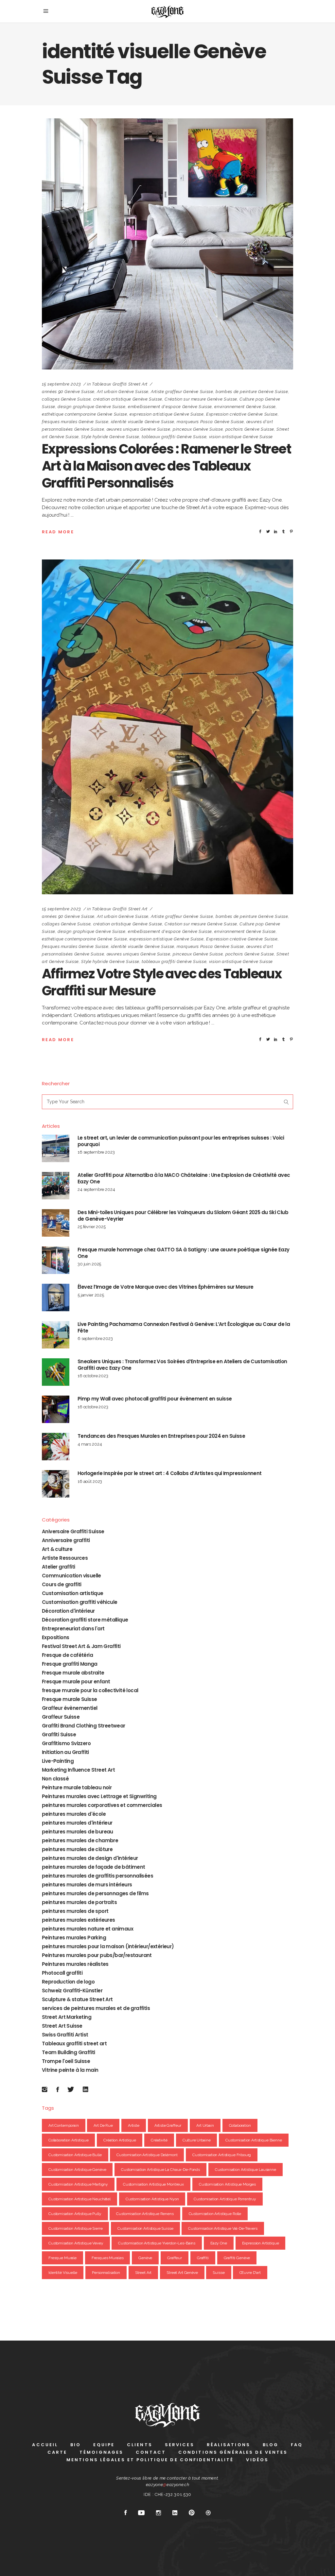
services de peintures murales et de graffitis (96, 2008)
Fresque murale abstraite (73, 1673)
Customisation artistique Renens (145, 2214)
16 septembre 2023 (96, 1152)
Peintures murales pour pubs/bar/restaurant (97, 1955)
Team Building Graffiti (69, 2052)
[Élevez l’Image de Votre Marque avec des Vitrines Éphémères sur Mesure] (56, 1297)
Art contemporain (64, 2125)
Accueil (45, 2445)
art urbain (205, 2125)
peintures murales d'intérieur (77, 1823)
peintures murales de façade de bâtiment (94, 1867)
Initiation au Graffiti (65, 1752)
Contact (151, 2452)
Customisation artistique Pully (75, 2214)
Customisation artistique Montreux (153, 2184)
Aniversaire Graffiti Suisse (73, 1531)
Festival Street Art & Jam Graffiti (81, 1646)
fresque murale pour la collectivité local (90, 1690)
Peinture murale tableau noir (77, 1787)
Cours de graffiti (62, 1584)
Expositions (55, 1637)
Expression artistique (261, 2243)
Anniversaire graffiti (66, 1540)
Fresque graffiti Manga (70, 1664)
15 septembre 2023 (62, 384)
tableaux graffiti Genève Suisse (174, 437)
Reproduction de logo (68, 1982)
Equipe (104, 2445)
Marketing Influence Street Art (78, 1770)
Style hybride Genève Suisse (110, 437)
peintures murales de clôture (77, 1849)
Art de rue (103, 2125)
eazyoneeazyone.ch (168, 2485)
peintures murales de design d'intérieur (90, 1858)
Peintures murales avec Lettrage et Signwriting (99, 1796)
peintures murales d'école (74, 1814)
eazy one (219, 2243)
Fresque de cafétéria (67, 1655)
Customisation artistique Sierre (75, 2228)
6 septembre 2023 (95, 1339)
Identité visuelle (63, 2273)
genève (145, 2258)
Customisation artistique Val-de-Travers (223, 2228)
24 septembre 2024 (96, 1189)
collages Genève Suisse (66, 399)
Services (180, 2445)
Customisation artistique (73, 1593)
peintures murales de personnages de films (95, 1893)
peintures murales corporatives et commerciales (102, 1805)
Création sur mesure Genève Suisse (201, 399)
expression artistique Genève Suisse (167, 414)
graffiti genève (237, 2258)
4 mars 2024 (90, 1444)
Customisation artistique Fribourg (222, 2155)
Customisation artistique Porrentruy (225, 2199)
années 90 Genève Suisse (68, 392)
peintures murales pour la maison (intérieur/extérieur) (108, 1946)
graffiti (203, 2258)
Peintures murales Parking (74, 1938)
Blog (271, 2445)
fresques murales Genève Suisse (75, 422)
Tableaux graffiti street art (120, 384)
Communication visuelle (71, 1576)
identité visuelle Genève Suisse (143, 422)
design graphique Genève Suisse (92, 407)
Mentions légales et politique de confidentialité (150, 2460)
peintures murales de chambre (80, 1840)
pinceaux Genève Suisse (198, 429)
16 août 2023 (90, 1481)
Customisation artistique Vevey (76, 2243)
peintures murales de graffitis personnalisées (97, 1876)
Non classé (55, 1779)
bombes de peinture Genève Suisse (252, 392)
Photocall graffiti (62, 1973)
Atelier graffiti (58, 1567)
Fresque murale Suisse (69, 1699)
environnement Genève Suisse (245, 407)
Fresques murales (108, 2258)
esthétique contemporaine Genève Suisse (85, 414)
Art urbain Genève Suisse (123, 392)
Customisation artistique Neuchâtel (79, 2199)
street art (143, 2273)
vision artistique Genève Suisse (241, 437)
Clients (140, 2445)
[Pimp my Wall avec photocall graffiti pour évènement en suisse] (56, 1409)
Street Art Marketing (67, 2017)
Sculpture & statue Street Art (77, 1999)
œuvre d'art (250, 2273)
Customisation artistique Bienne (254, 2140)
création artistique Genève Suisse (128, 399)
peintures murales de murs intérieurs (87, 1885)
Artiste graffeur (168, 2125)
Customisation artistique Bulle (75, 2155)
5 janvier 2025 (91, 1295)
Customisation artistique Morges (227, 2184)
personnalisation (106, 2273)
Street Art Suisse (62, 2026)
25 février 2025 (92, 1227)
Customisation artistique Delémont (147, 2155)
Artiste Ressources (65, 1558)
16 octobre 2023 (93, 1376)
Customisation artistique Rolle (215, 2214)
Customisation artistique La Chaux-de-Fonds (160, 2170)
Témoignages (101, 2452)
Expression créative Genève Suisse (242, 414)
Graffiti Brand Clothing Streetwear (84, 1726)
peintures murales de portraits (79, 1902)
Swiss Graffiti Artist (65, 2035)
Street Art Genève (182, 2273)
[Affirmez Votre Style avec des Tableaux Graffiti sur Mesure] (167, 727)
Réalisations (229, 2445)
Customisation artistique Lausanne (246, 2170)
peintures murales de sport (75, 1911)
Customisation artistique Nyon (152, 2199)
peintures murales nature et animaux (88, 1929)
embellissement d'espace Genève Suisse (170, 407)
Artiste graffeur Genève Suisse (182, 392)
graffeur (175, 2258)
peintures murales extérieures (79, 1920)
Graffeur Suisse (61, 1717)
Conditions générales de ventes (233, 2452)
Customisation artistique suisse (145, 2228)
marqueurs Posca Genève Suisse (210, 422)
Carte (57, 2452)
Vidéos (257, 2460)
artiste (134, 2125)
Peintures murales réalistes (75, 1964)
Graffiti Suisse (59, 1735)
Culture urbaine (197, 2140)
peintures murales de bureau (78, 1832)
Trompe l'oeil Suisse (66, 2061)
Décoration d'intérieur (68, 1611)
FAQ (297, 2445)
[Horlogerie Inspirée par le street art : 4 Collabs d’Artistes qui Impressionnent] (56, 1484)
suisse (219, 2273)
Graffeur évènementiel (70, 1708)
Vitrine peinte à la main (70, 2070)
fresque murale (62, 2258)
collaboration (240, 2125)
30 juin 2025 (89, 1264)
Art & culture (57, 1549)
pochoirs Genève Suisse (250, 429)
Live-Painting (58, 1761)
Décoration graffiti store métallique (85, 1620)
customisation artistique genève (77, 2170)
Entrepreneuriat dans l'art (73, 1629)
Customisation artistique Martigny (78, 2184)
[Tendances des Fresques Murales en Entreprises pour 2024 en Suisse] (56, 1447)
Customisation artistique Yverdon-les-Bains (157, 2243)
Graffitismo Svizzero (66, 1743)
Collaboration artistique (68, 2140)
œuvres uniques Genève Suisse (139, 429)
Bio (76, 2445)
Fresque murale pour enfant (76, 1682)
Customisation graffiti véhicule (79, 1602)
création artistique (120, 2140)
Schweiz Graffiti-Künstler (72, 1991)
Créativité (159, 2140)
